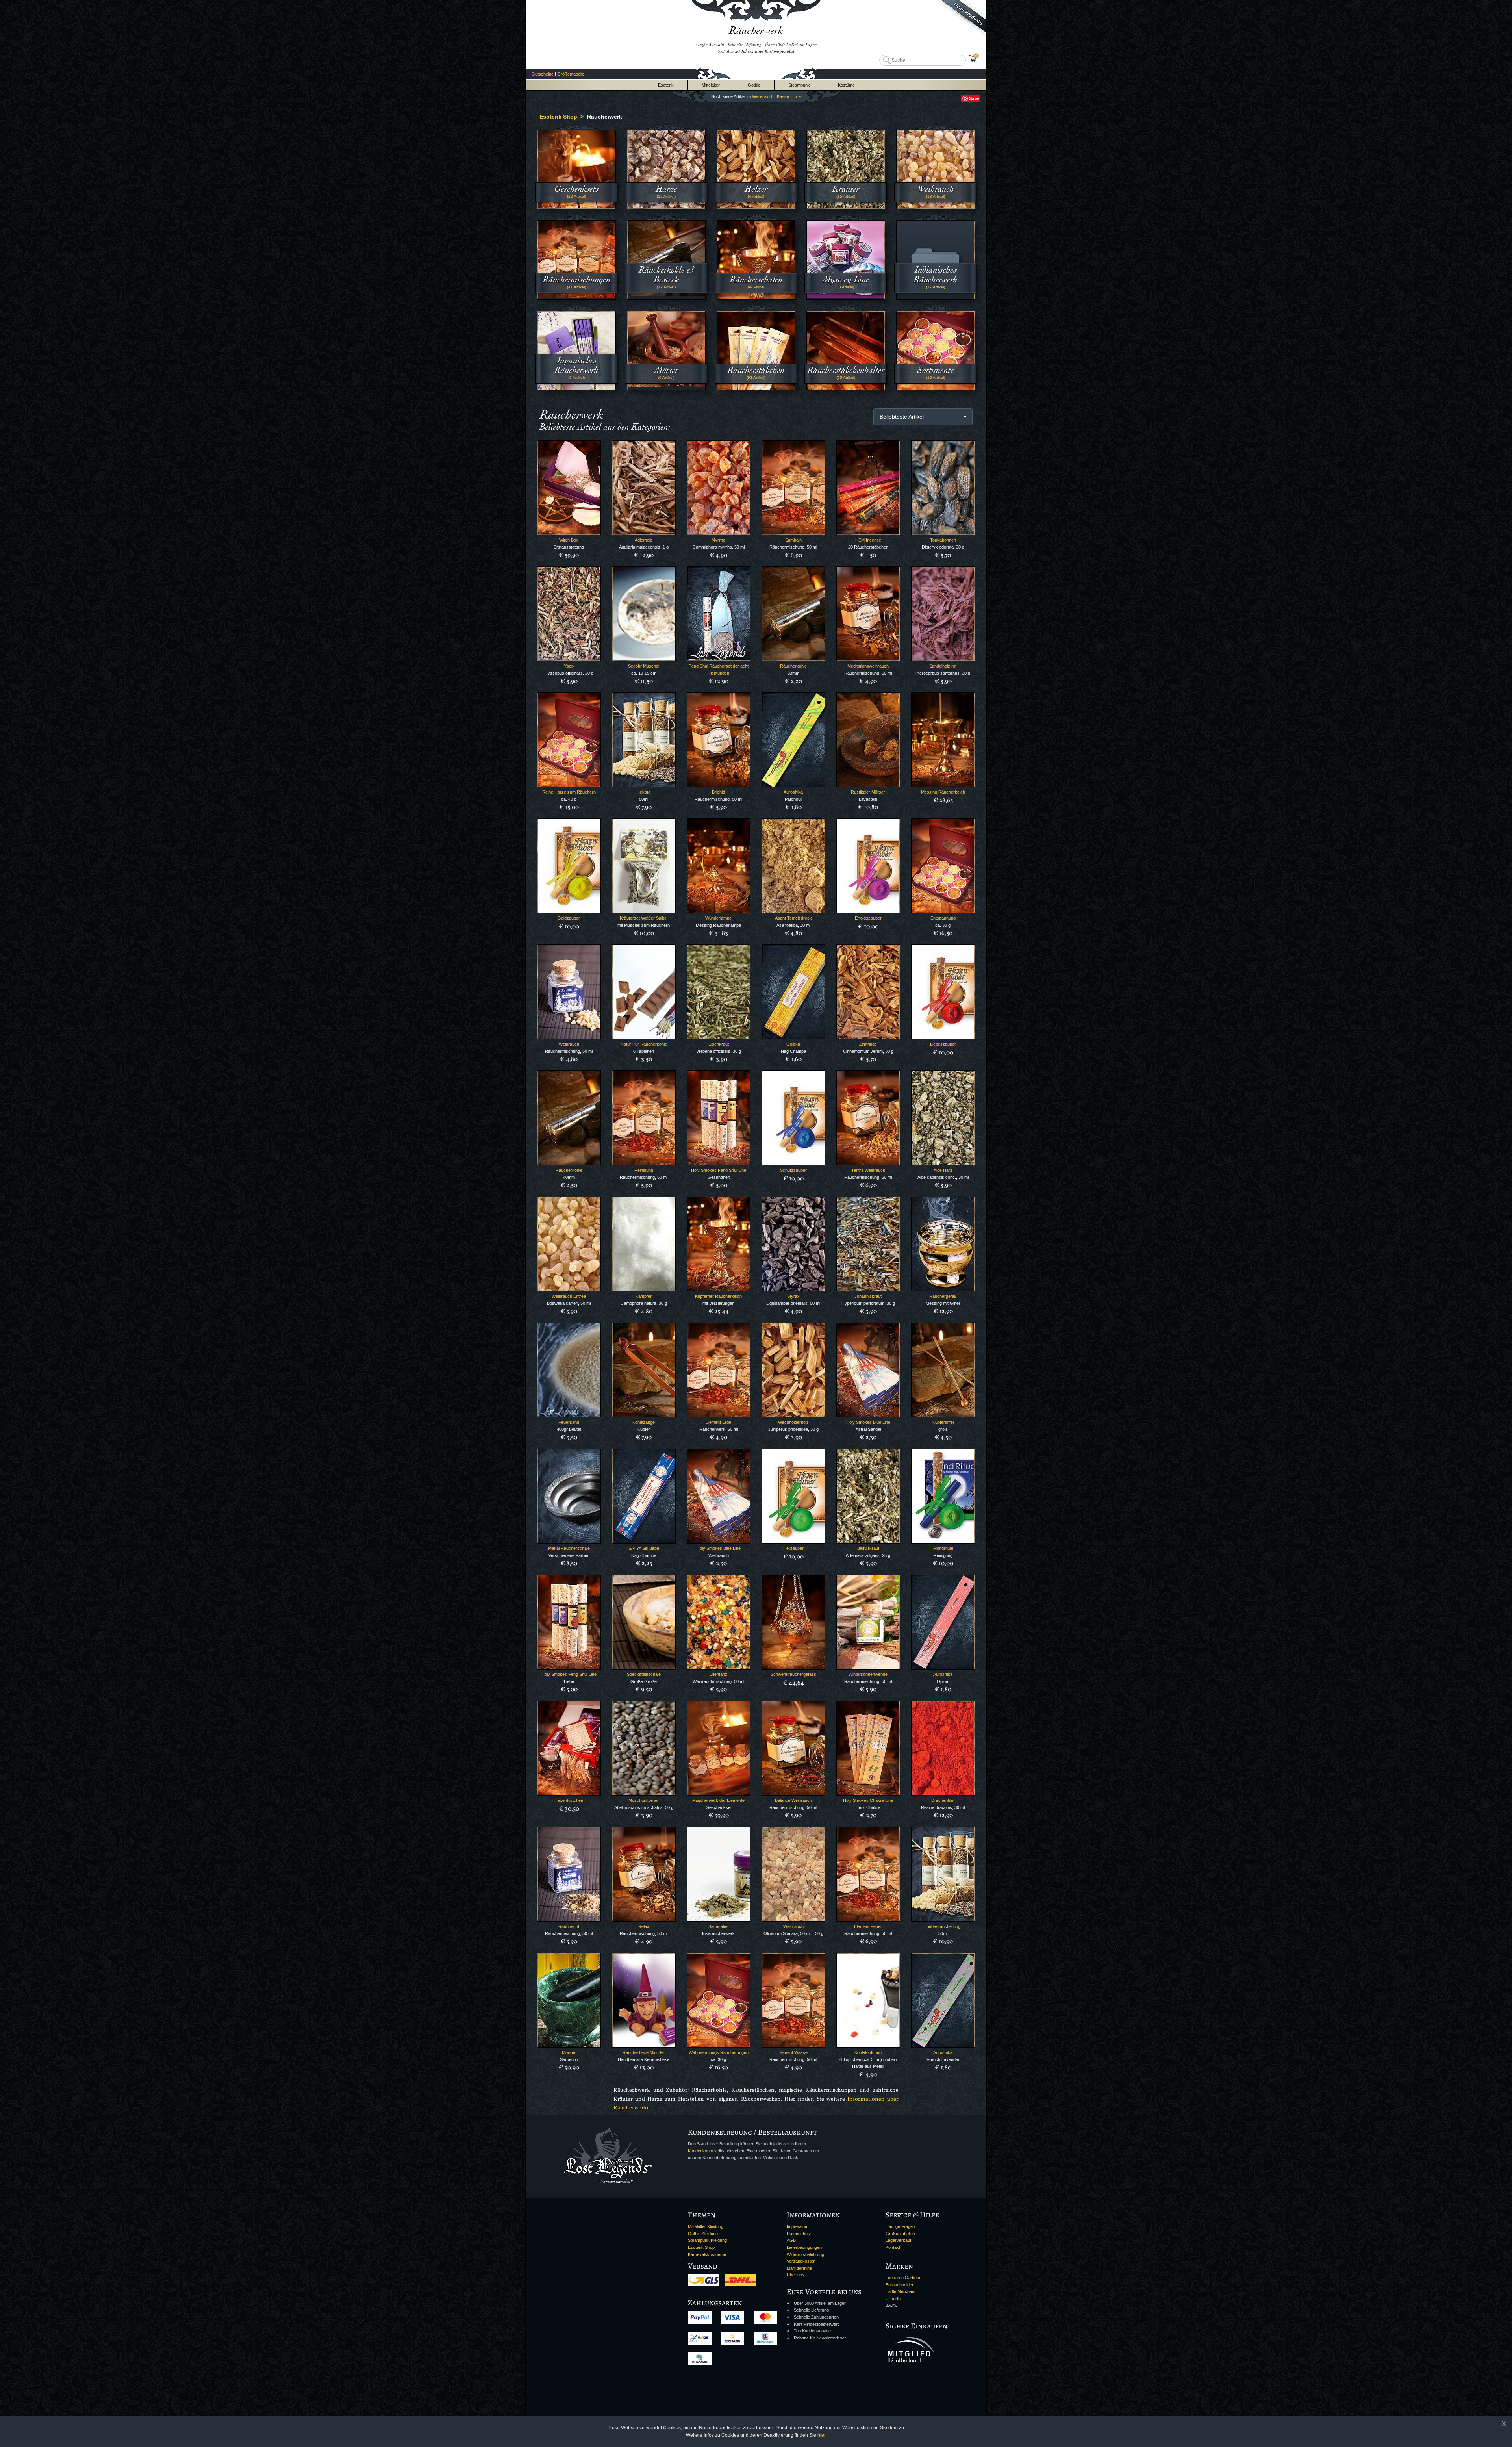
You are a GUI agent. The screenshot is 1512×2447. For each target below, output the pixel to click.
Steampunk (799, 85)
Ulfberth (893, 2299)
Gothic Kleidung (703, 2234)
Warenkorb (763, 96)
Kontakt (893, 2247)
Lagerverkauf (898, 2240)
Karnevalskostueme (707, 2254)
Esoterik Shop (701, 2247)
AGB (791, 2240)
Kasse (783, 96)
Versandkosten (801, 2261)
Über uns (796, 2275)
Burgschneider (900, 2285)
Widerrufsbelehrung (805, 2254)
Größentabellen (900, 2234)
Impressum (798, 2226)
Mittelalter (711, 85)
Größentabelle (571, 74)
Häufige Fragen (900, 2226)
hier (821, 2435)
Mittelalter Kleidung (706, 2226)
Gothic (754, 85)
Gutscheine (543, 74)
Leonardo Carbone (903, 2278)
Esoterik (666, 85)
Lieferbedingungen (804, 2247)
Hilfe (797, 96)
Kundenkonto (700, 2151)
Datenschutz (799, 2234)
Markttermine (799, 2268)
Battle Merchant (901, 2291)
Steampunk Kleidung (707, 2240)
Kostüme (846, 85)
